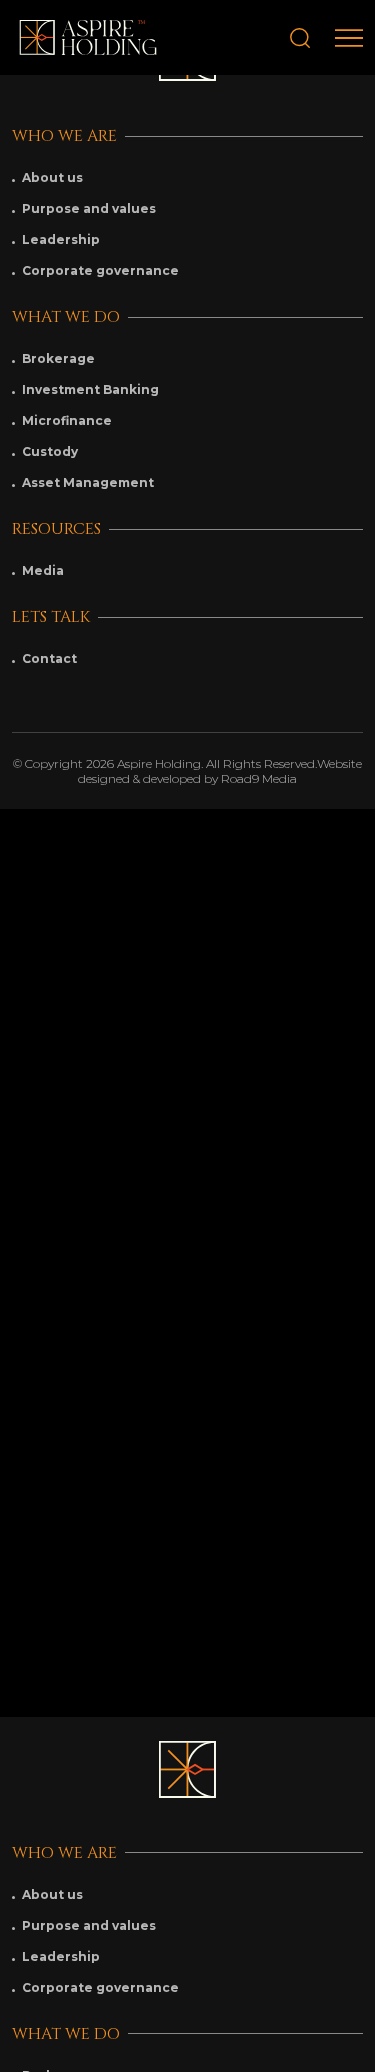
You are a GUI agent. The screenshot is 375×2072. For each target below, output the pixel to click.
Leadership (61, 239)
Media (43, 570)
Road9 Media (259, 778)
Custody (50, 451)
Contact (49, 658)
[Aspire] (88, 37)
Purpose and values (89, 208)
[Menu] (349, 38)
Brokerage (58, 358)
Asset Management (88, 482)
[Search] (300, 38)
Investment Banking (90, 389)
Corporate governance (100, 270)
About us (52, 177)
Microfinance (67, 420)
